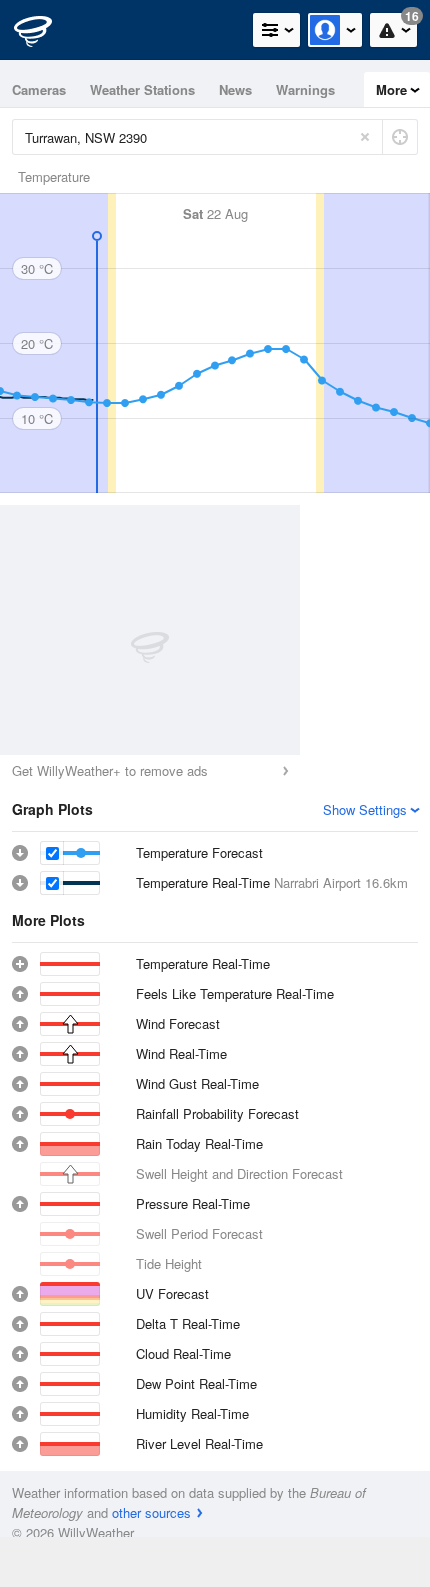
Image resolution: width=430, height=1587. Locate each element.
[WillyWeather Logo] (45, 30)
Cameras (39, 89)
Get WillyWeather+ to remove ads (110, 770)
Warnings (305, 89)
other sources (151, 1512)
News (235, 89)
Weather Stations (142, 89)
